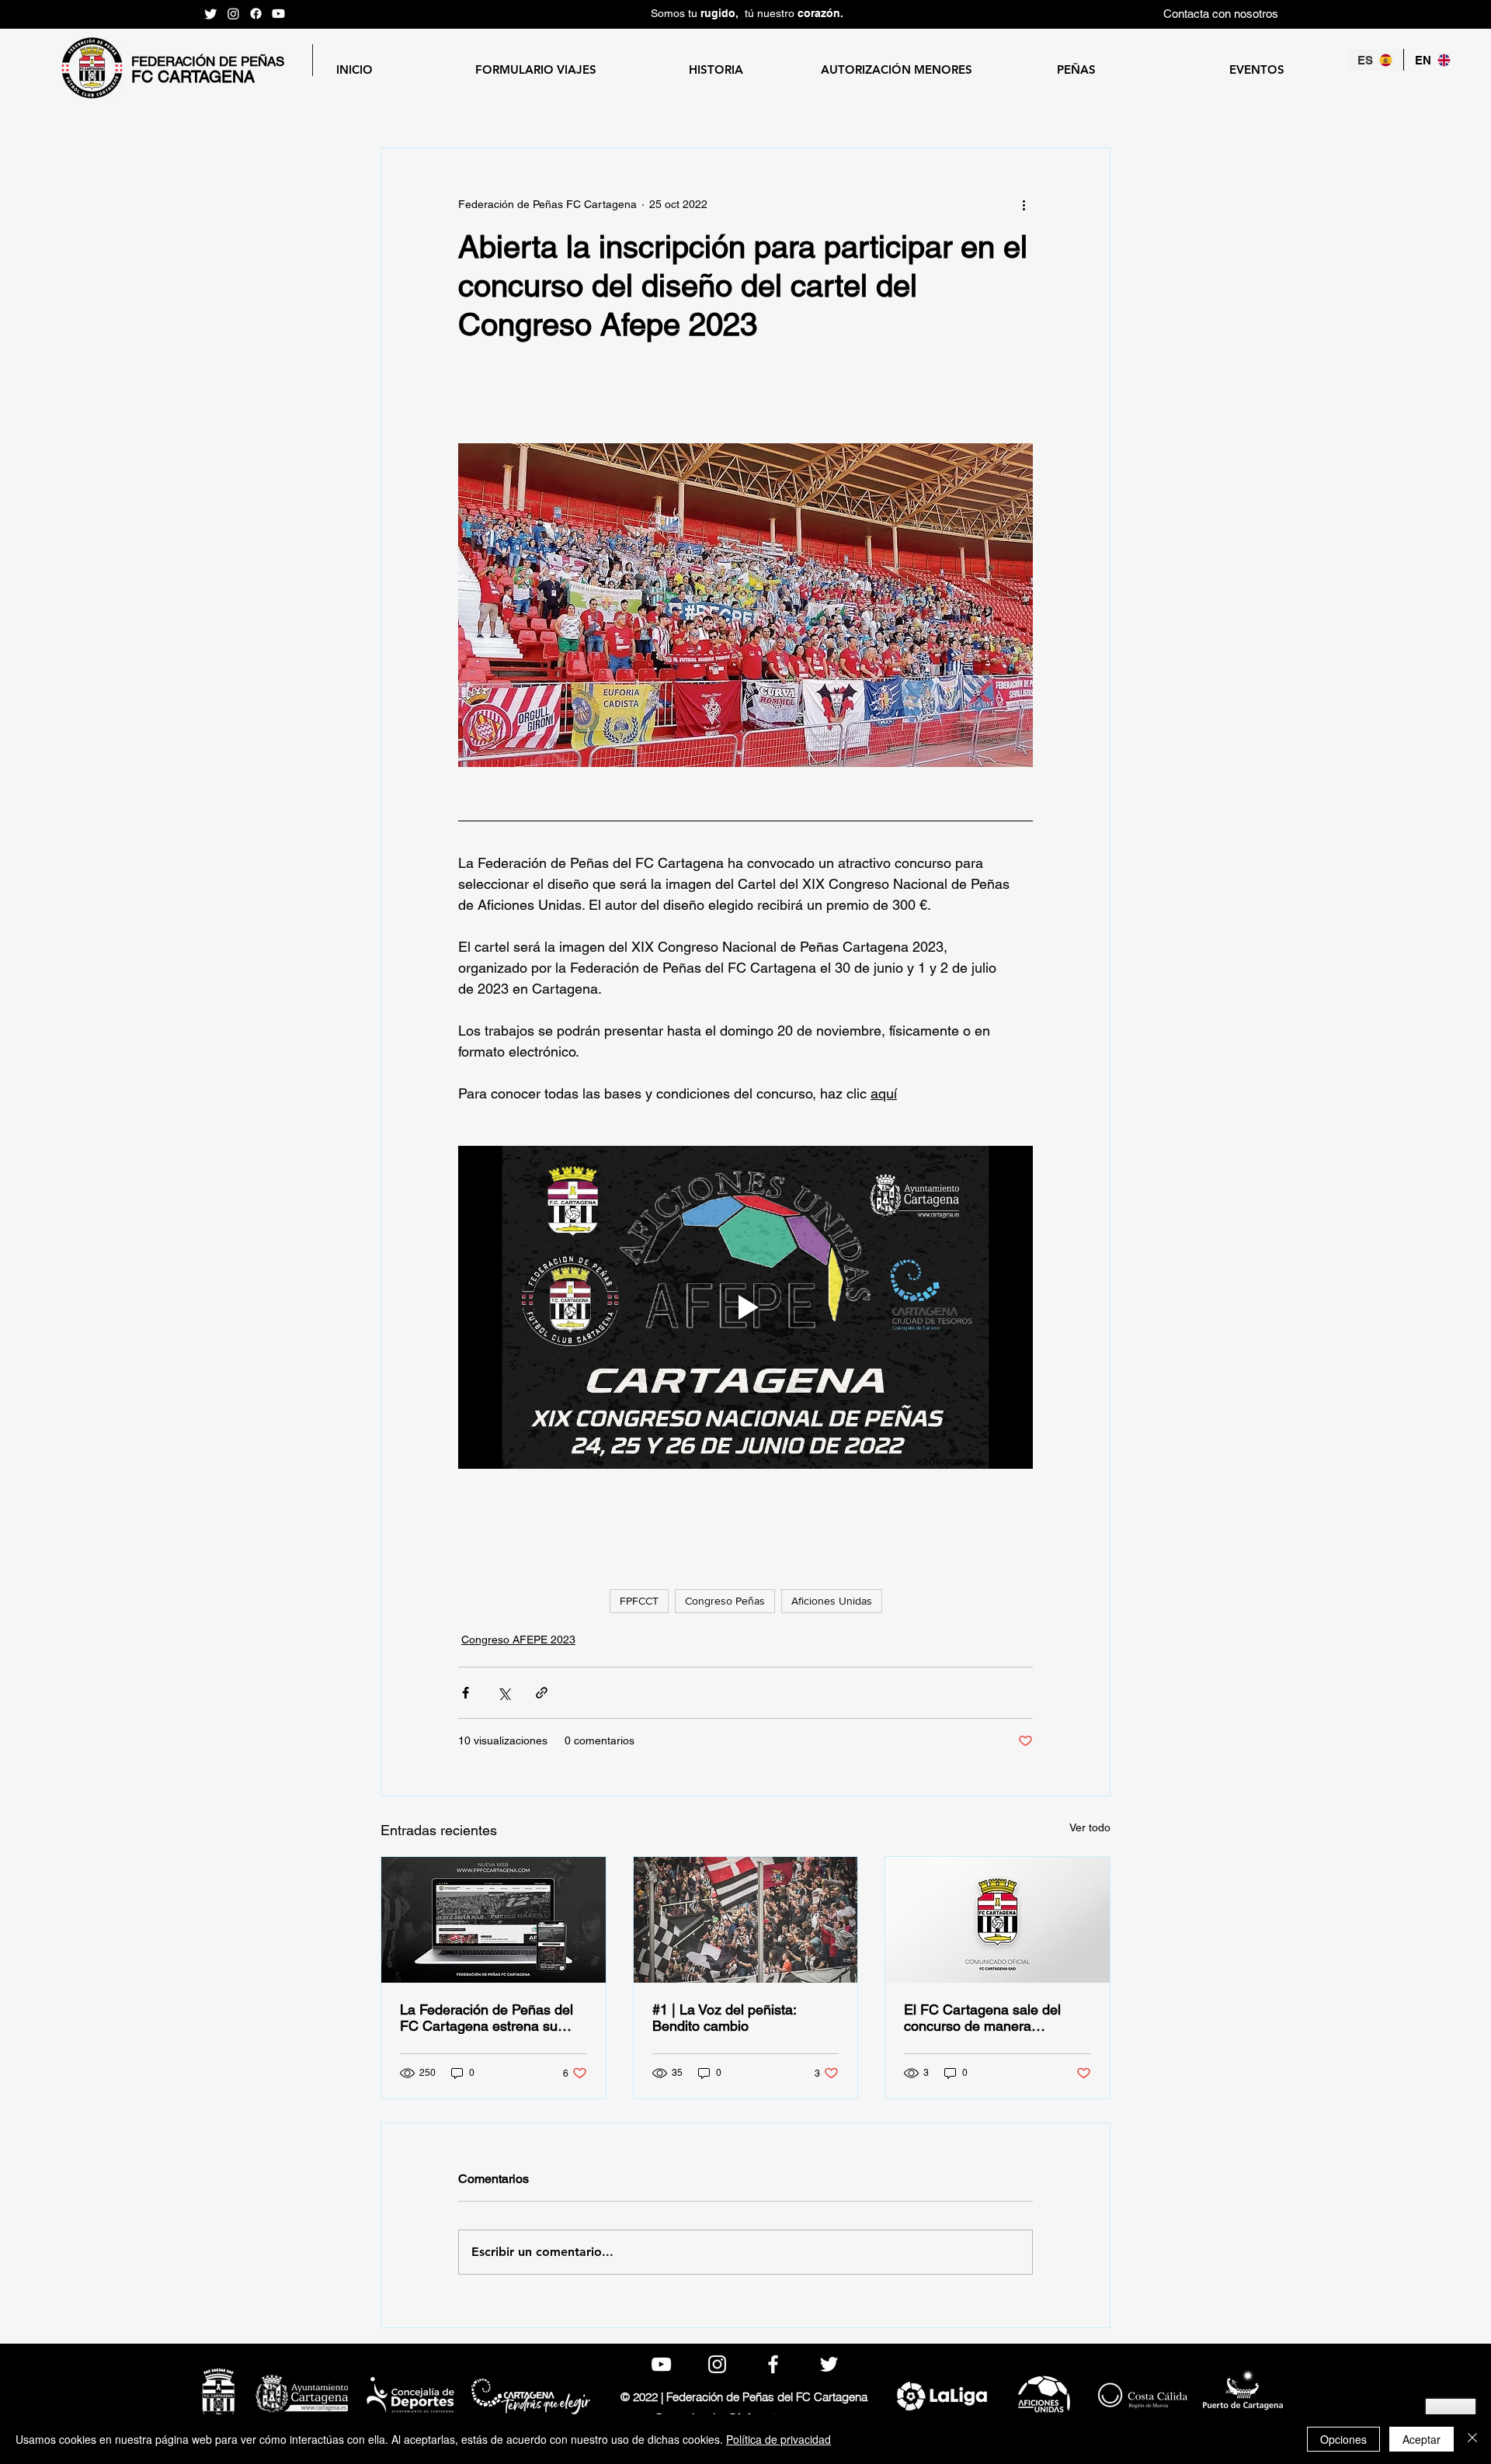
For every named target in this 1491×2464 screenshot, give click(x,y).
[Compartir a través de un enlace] (542, 1693)
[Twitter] (211, 14)
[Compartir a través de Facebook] (466, 1693)
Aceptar (1421, 2439)
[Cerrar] (1472, 2439)
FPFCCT (639, 1601)
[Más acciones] (1024, 204)
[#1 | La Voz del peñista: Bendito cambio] (746, 1920)
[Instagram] (233, 14)
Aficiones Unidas (832, 1601)
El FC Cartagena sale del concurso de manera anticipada (982, 2018)
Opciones (1343, 2439)
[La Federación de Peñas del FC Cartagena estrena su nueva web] (494, 1920)
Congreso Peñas (725, 1601)
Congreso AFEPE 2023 (518, 1640)
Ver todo (1090, 1827)
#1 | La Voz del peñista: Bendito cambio (724, 2018)
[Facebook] (256, 14)
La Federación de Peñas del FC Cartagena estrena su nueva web (487, 2018)
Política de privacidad (779, 2439)
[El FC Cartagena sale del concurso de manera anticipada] (997, 1920)
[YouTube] (278, 14)
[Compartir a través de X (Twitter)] (504, 1693)
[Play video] (745, 1307)
